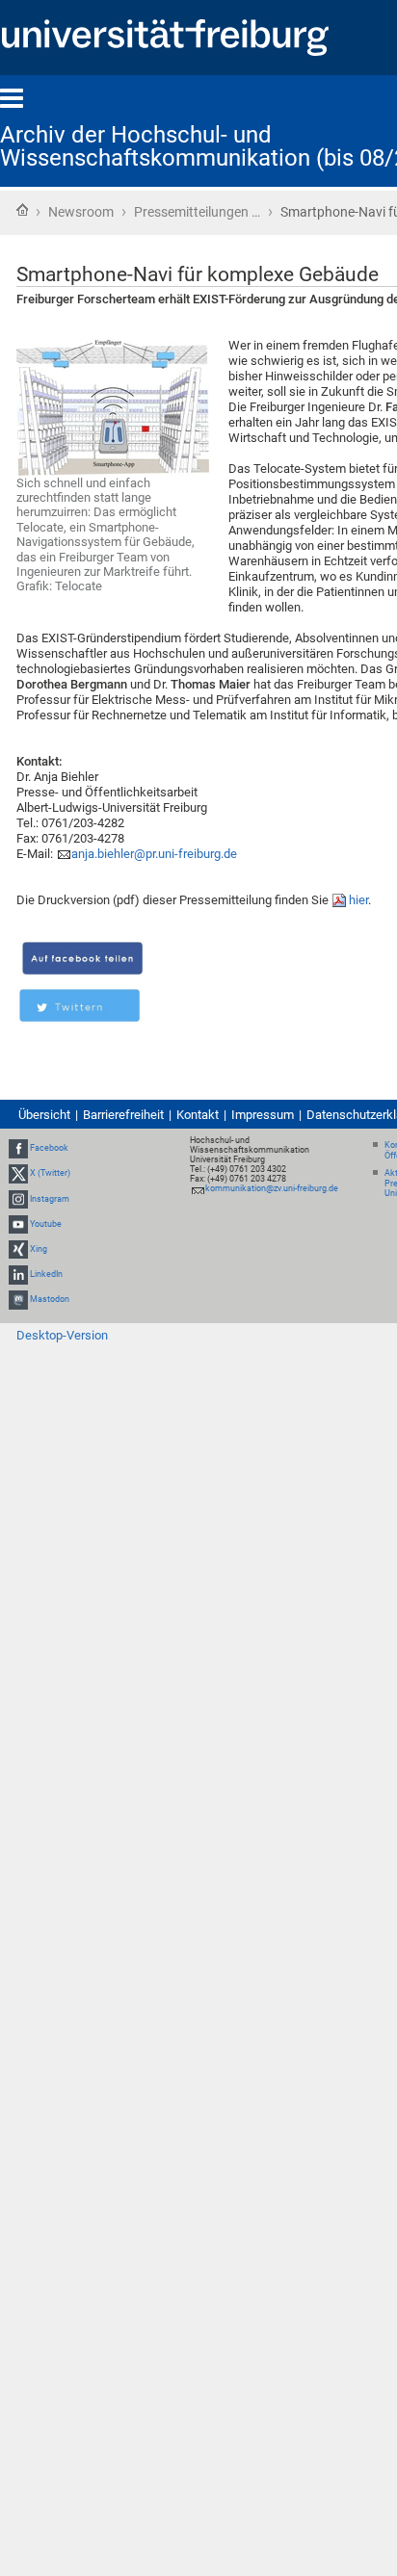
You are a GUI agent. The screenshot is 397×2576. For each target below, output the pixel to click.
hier (358, 900)
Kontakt (198, 1115)
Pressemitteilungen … (197, 212)
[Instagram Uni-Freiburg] (18, 1199)
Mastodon (50, 1299)
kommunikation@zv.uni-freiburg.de (272, 1188)
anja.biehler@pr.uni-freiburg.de (154, 854)
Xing (39, 1249)
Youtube (46, 1224)
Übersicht (44, 1115)
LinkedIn (46, 1274)
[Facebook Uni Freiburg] (18, 1148)
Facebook (49, 1148)
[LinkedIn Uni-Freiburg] (18, 1274)
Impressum (263, 1115)
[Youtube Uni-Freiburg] (18, 1224)
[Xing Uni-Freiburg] (18, 1249)
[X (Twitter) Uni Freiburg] (18, 1173)
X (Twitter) (50, 1173)
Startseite (22, 210)
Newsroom (81, 212)
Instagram (50, 1199)
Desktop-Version (62, 1335)
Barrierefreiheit (123, 1115)
